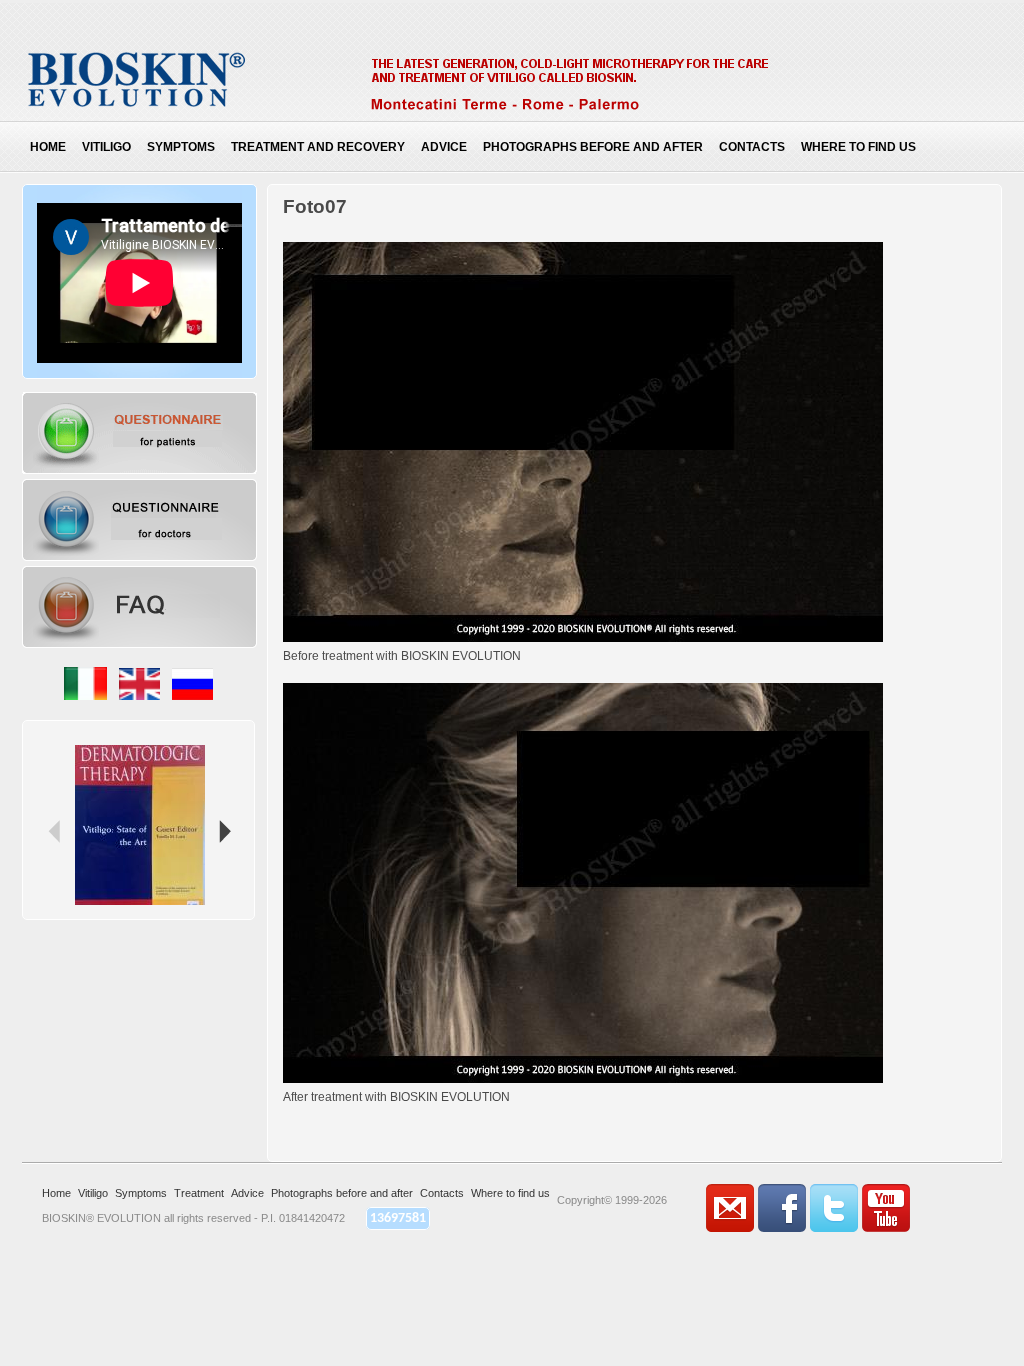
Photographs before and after (593, 147)
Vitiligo (106, 147)
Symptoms (181, 147)
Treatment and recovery (318, 147)
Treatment (199, 1193)
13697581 (398, 1218)
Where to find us (858, 147)
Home (48, 147)
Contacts (752, 147)
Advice (444, 147)
